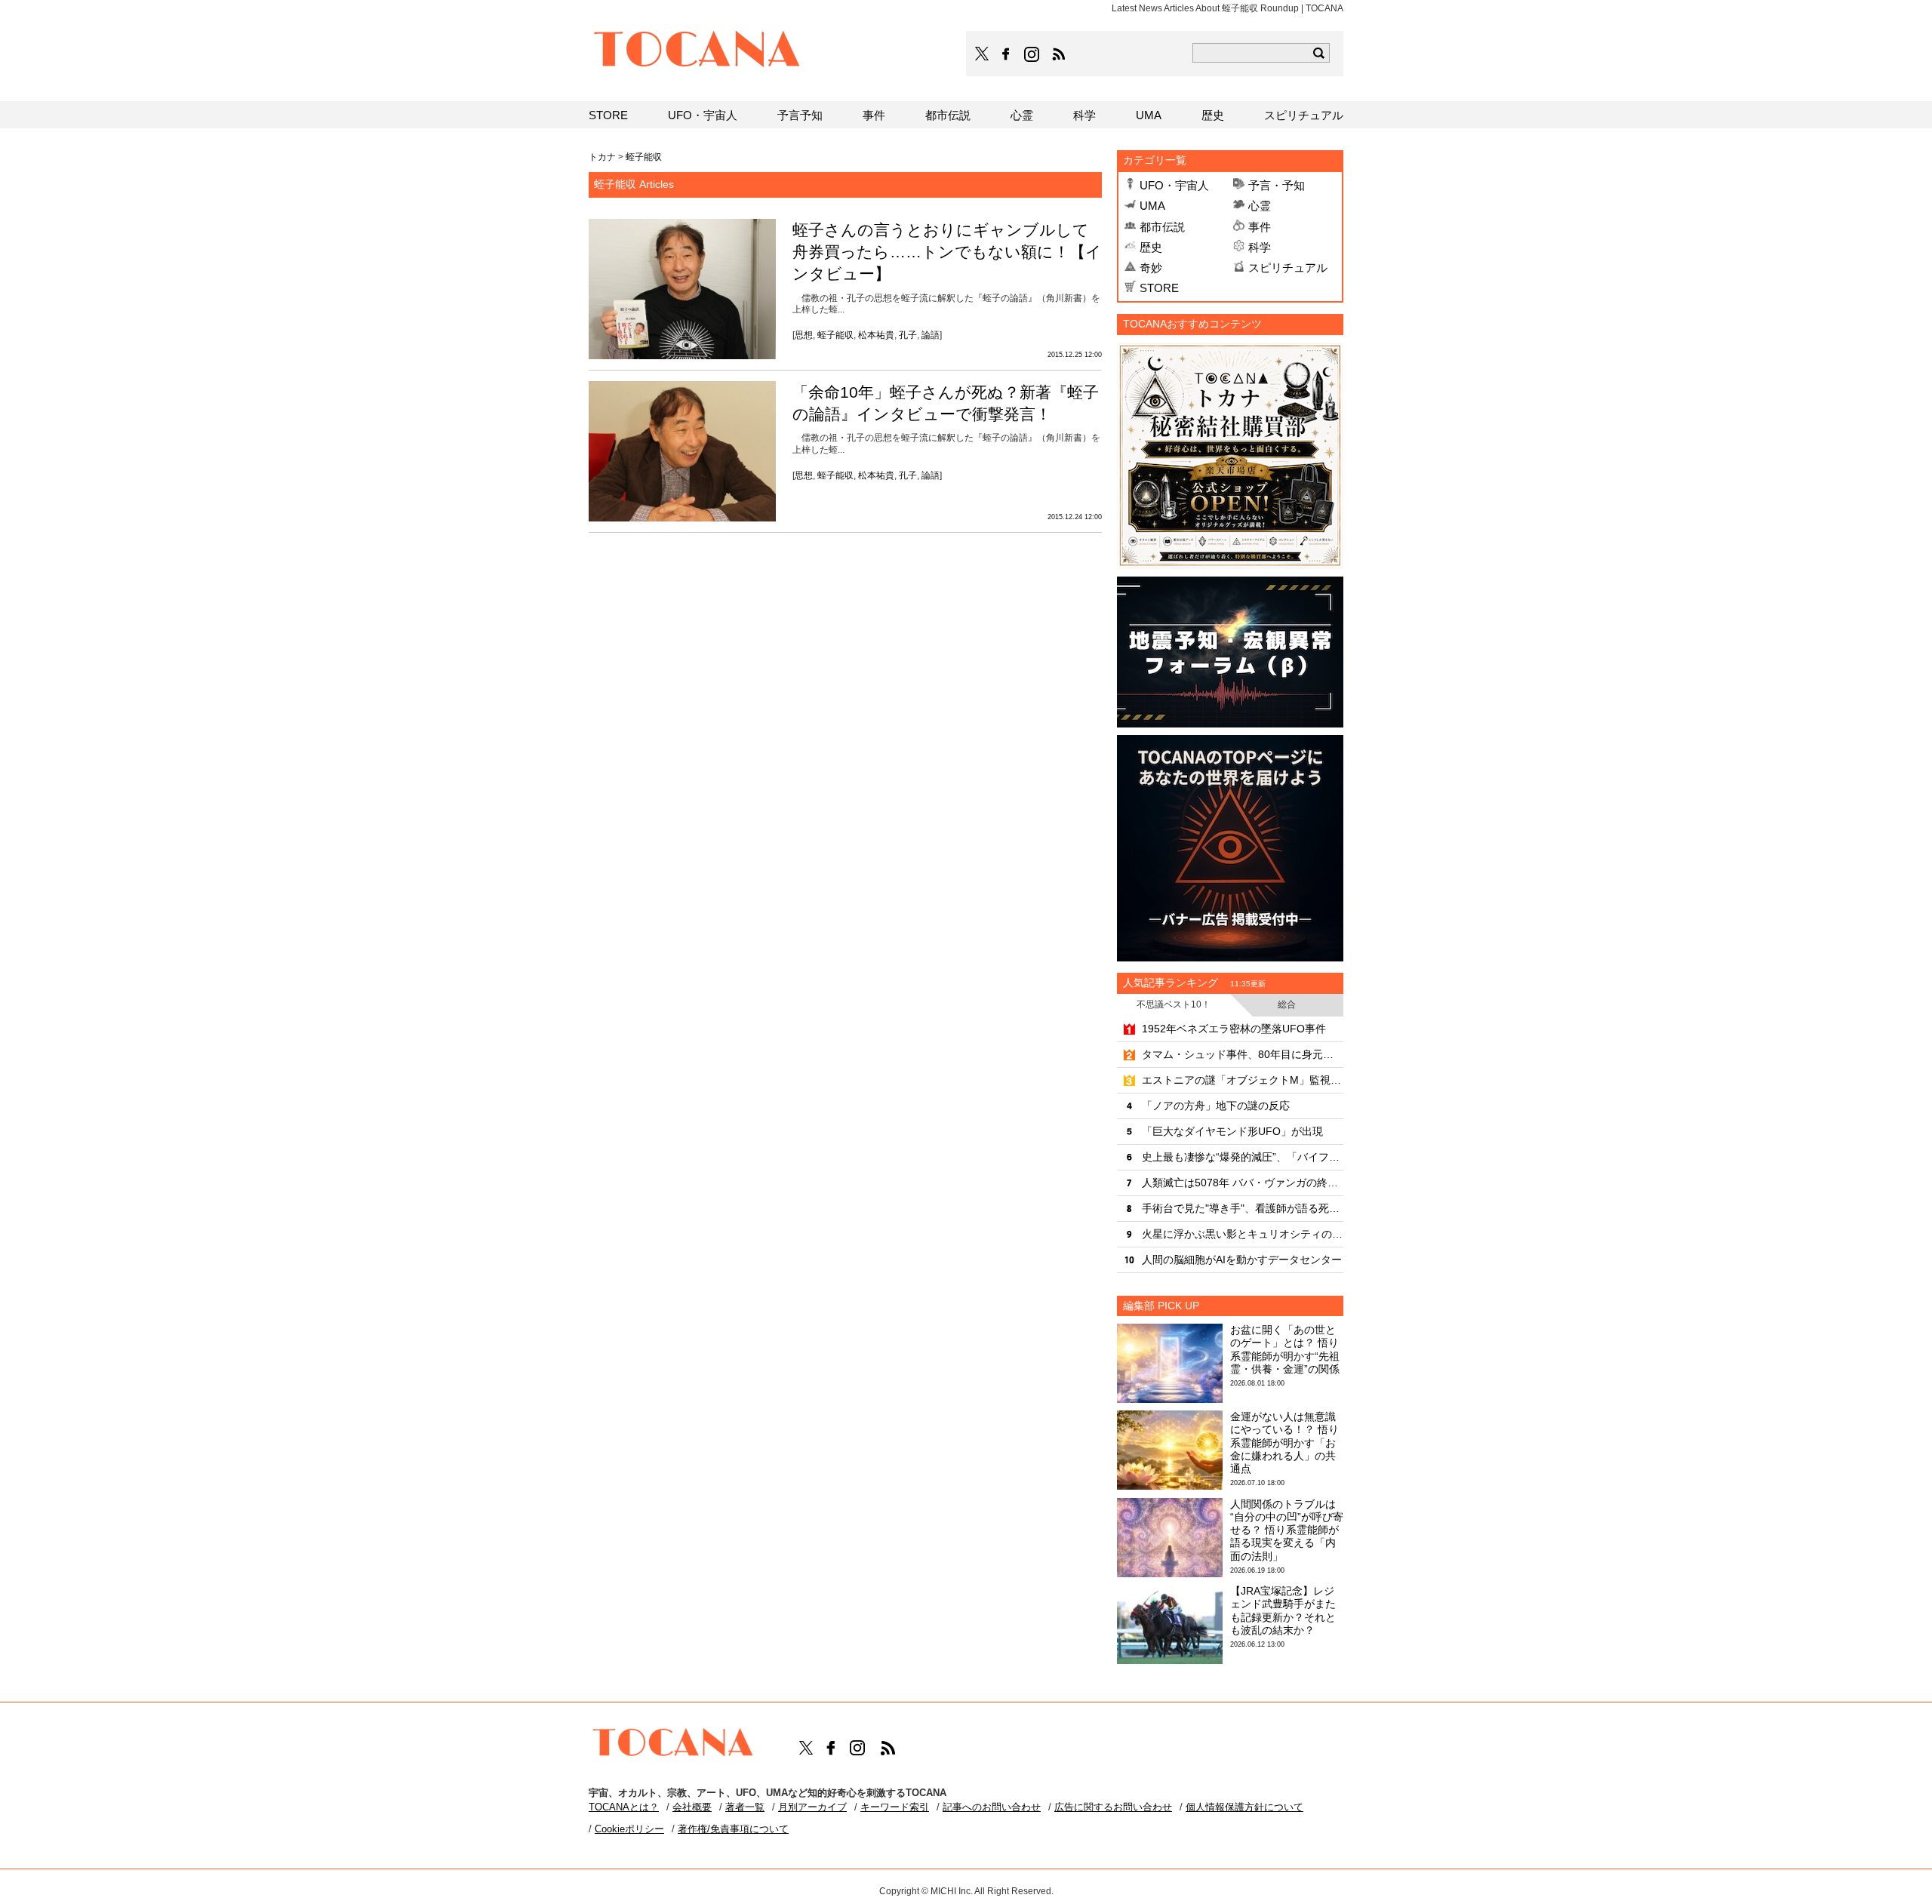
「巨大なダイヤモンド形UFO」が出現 (1232, 1131)
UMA (1152, 206)
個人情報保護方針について (1244, 1807)
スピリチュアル (1288, 268)
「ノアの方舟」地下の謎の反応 (1216, 1106)
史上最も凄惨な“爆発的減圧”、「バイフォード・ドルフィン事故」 (1243, 1157)
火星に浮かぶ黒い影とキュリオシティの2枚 (1243, 1234)
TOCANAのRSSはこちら (1059, 54)
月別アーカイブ (812, 1807)
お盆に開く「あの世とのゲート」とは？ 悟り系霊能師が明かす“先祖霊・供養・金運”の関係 (1285, 1349)
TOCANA (697, 51)
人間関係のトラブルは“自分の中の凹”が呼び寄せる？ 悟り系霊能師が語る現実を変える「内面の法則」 (1287, 1530)
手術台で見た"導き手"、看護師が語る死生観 (1243, 1208)
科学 (1260, 247)
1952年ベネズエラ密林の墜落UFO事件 (1234, 1029)
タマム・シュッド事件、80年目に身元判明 (1243, 1054)
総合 (1287, 1004)
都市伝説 (1162, 227)
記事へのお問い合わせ (992, 1807)
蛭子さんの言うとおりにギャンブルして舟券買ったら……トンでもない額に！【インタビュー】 (947, 252)
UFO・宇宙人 (1174, 185)
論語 (931, 335)
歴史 (1151, 247)
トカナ (602, 157)
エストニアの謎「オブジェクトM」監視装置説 (1243, 1080)
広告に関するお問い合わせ (1113, 1807)
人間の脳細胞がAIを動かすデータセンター (1242, 1260)
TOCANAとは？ (624, 1807)
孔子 (908, 335)
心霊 (1260, 206)
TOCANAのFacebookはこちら (1006, 54)
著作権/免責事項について (733, 1829)
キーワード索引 (895, 1807)
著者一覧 (745, 1807)
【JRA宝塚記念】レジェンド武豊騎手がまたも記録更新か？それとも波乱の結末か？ (1283, 1610)
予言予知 (800, 115)
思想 (804, 335)
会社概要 (692, 1807)
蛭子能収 (835, 335)
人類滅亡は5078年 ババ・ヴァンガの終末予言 (1243, 1183)
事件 (1260, 227)
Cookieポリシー (629, 1829)
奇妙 (1151, 268)
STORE (1159, 288)
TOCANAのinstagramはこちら (1032, 54)
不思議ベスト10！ (1174, 1004)
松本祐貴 (876, 335)
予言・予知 (1277, 185)
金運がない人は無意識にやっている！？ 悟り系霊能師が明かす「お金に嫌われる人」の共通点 (1284, 1443)
